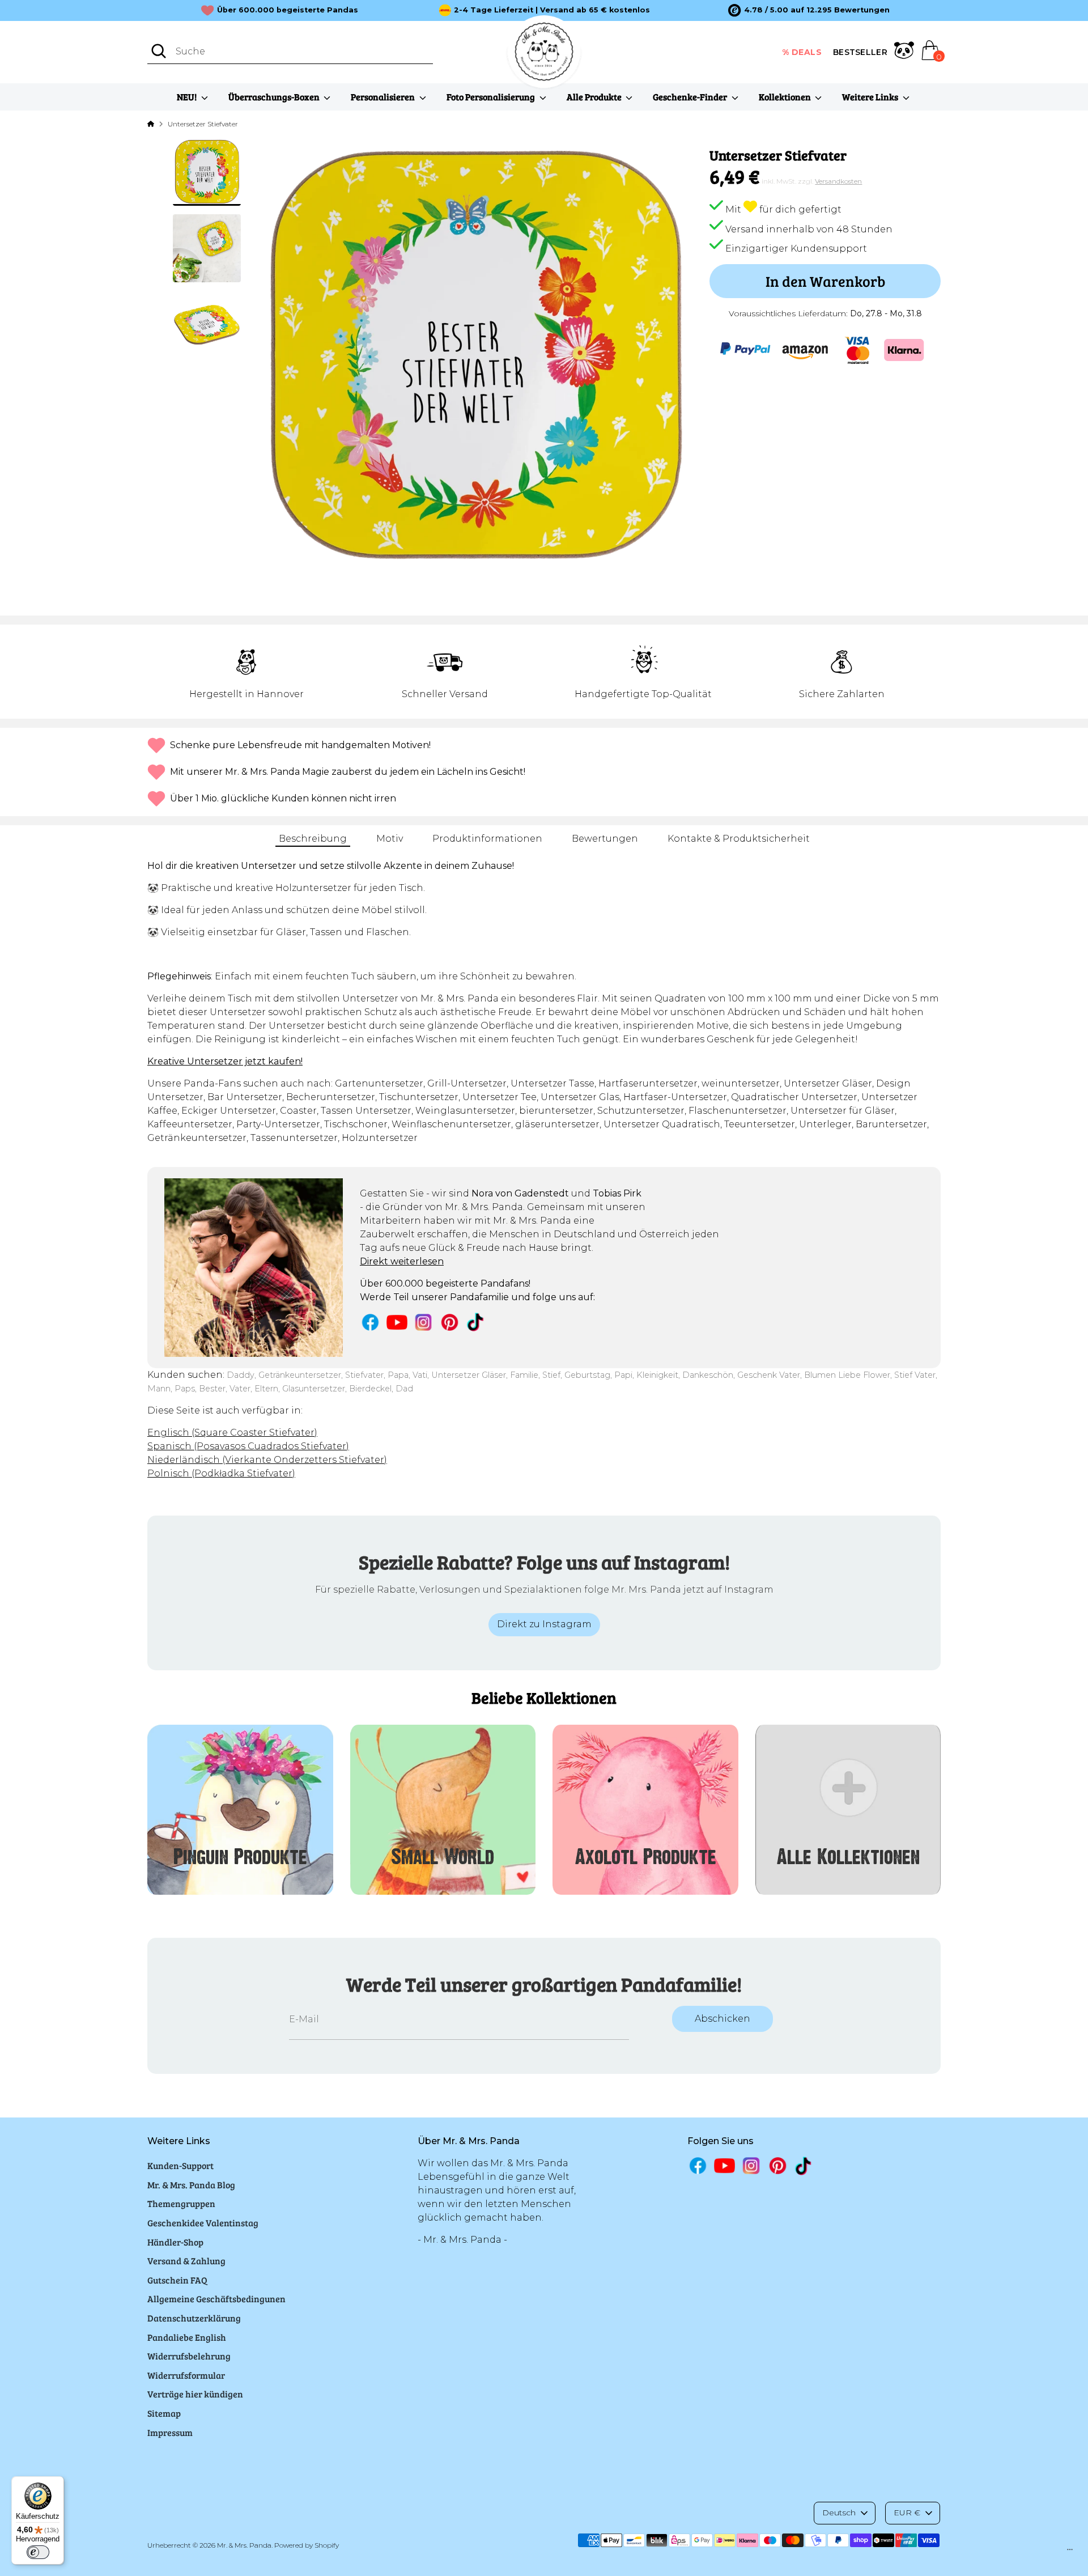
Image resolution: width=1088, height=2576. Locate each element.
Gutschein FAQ (177, 2280)
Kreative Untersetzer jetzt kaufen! (225, 1061)
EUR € (907, 2513)
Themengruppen (181, 2203)
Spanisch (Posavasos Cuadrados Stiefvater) (248, 1446)
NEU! (188, 97)
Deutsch (839, 2513)
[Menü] (1070, 2552)
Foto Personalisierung (492, 97)
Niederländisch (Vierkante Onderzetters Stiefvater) (267, 1460)
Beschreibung (313, 839)
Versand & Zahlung (186, 2261)
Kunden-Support (180, 2165)
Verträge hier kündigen (195, 2394)
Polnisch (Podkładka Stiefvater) (221, 1473)
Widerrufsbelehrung (189, 2356)
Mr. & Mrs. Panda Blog (191, 2185)
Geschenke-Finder (691, 97)
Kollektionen (786, 97)
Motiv (390, 839)
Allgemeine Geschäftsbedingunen (216, 2299)
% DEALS (802, 52)
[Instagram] (424, 1322)
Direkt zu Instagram (544, 1624)
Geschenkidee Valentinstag (203, 2223)
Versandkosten (838, 181)
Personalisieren (384, 97)
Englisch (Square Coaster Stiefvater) (232, 1433)
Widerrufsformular (186, 2375)
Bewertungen (605, 839)
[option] (809, 10)
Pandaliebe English (187, 2337)
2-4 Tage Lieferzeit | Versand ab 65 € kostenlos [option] (552, 10)
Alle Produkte (595, 97)
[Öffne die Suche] (159, 51)
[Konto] (904, 52)
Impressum (170, 2432)
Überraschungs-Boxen (275, 97)
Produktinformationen (487, 839)
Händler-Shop (175, 2242)
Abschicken (722, 2019)
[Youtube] (397, 1322)
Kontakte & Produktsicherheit (739, 839)
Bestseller (860, 52)
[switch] (38, 2552)
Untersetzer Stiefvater (203, 124)
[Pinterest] (450, 1322)
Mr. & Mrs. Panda (244, 2545)
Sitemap (164, 2413)
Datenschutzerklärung (194, 2318)
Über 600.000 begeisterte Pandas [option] (288, 10)
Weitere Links (871, 97)
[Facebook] (370, 1322)
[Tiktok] (476, 1322)
